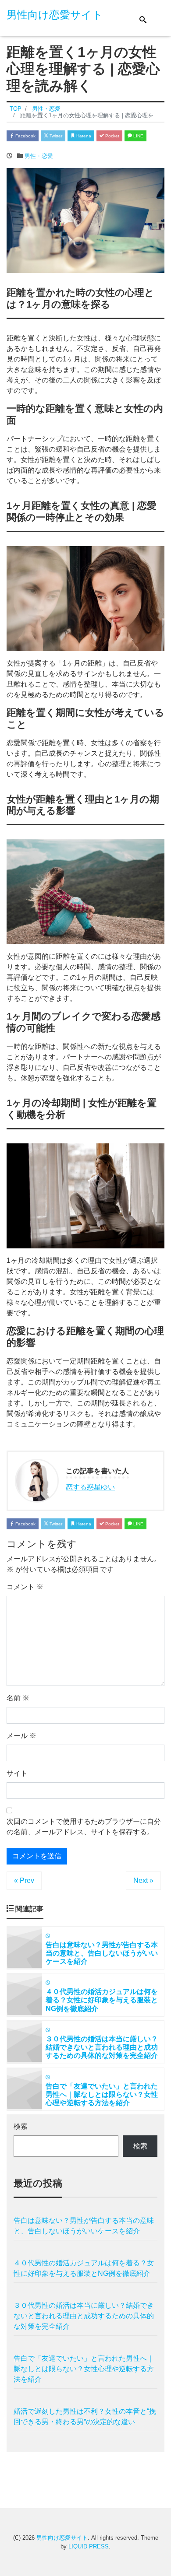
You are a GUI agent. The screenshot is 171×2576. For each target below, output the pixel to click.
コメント (25, 1587)
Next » (143, 1880)
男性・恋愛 (39, 156)
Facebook (25, 136)
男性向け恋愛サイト (55, 15)
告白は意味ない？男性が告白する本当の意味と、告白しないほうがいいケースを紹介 (84, 2226)
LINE (138, 136)
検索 (21, 2126)
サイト (17, 1773)
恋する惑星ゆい (90, 1487)
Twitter (55, 136)
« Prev (24, 1880)
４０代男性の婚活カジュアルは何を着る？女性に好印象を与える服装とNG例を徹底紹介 (84, 2268)
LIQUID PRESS (89, 2546)
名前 (18, 1698)
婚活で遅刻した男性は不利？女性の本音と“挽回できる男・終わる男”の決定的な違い (85, 2417)
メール (21, 1736)
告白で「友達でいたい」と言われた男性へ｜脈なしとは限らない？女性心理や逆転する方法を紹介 (84, 2369)
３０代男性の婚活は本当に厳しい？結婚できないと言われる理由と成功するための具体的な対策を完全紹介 (84, 2316)
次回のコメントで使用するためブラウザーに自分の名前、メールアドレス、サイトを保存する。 (84, 1827)
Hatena (83, 136)
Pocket (112, 136)
